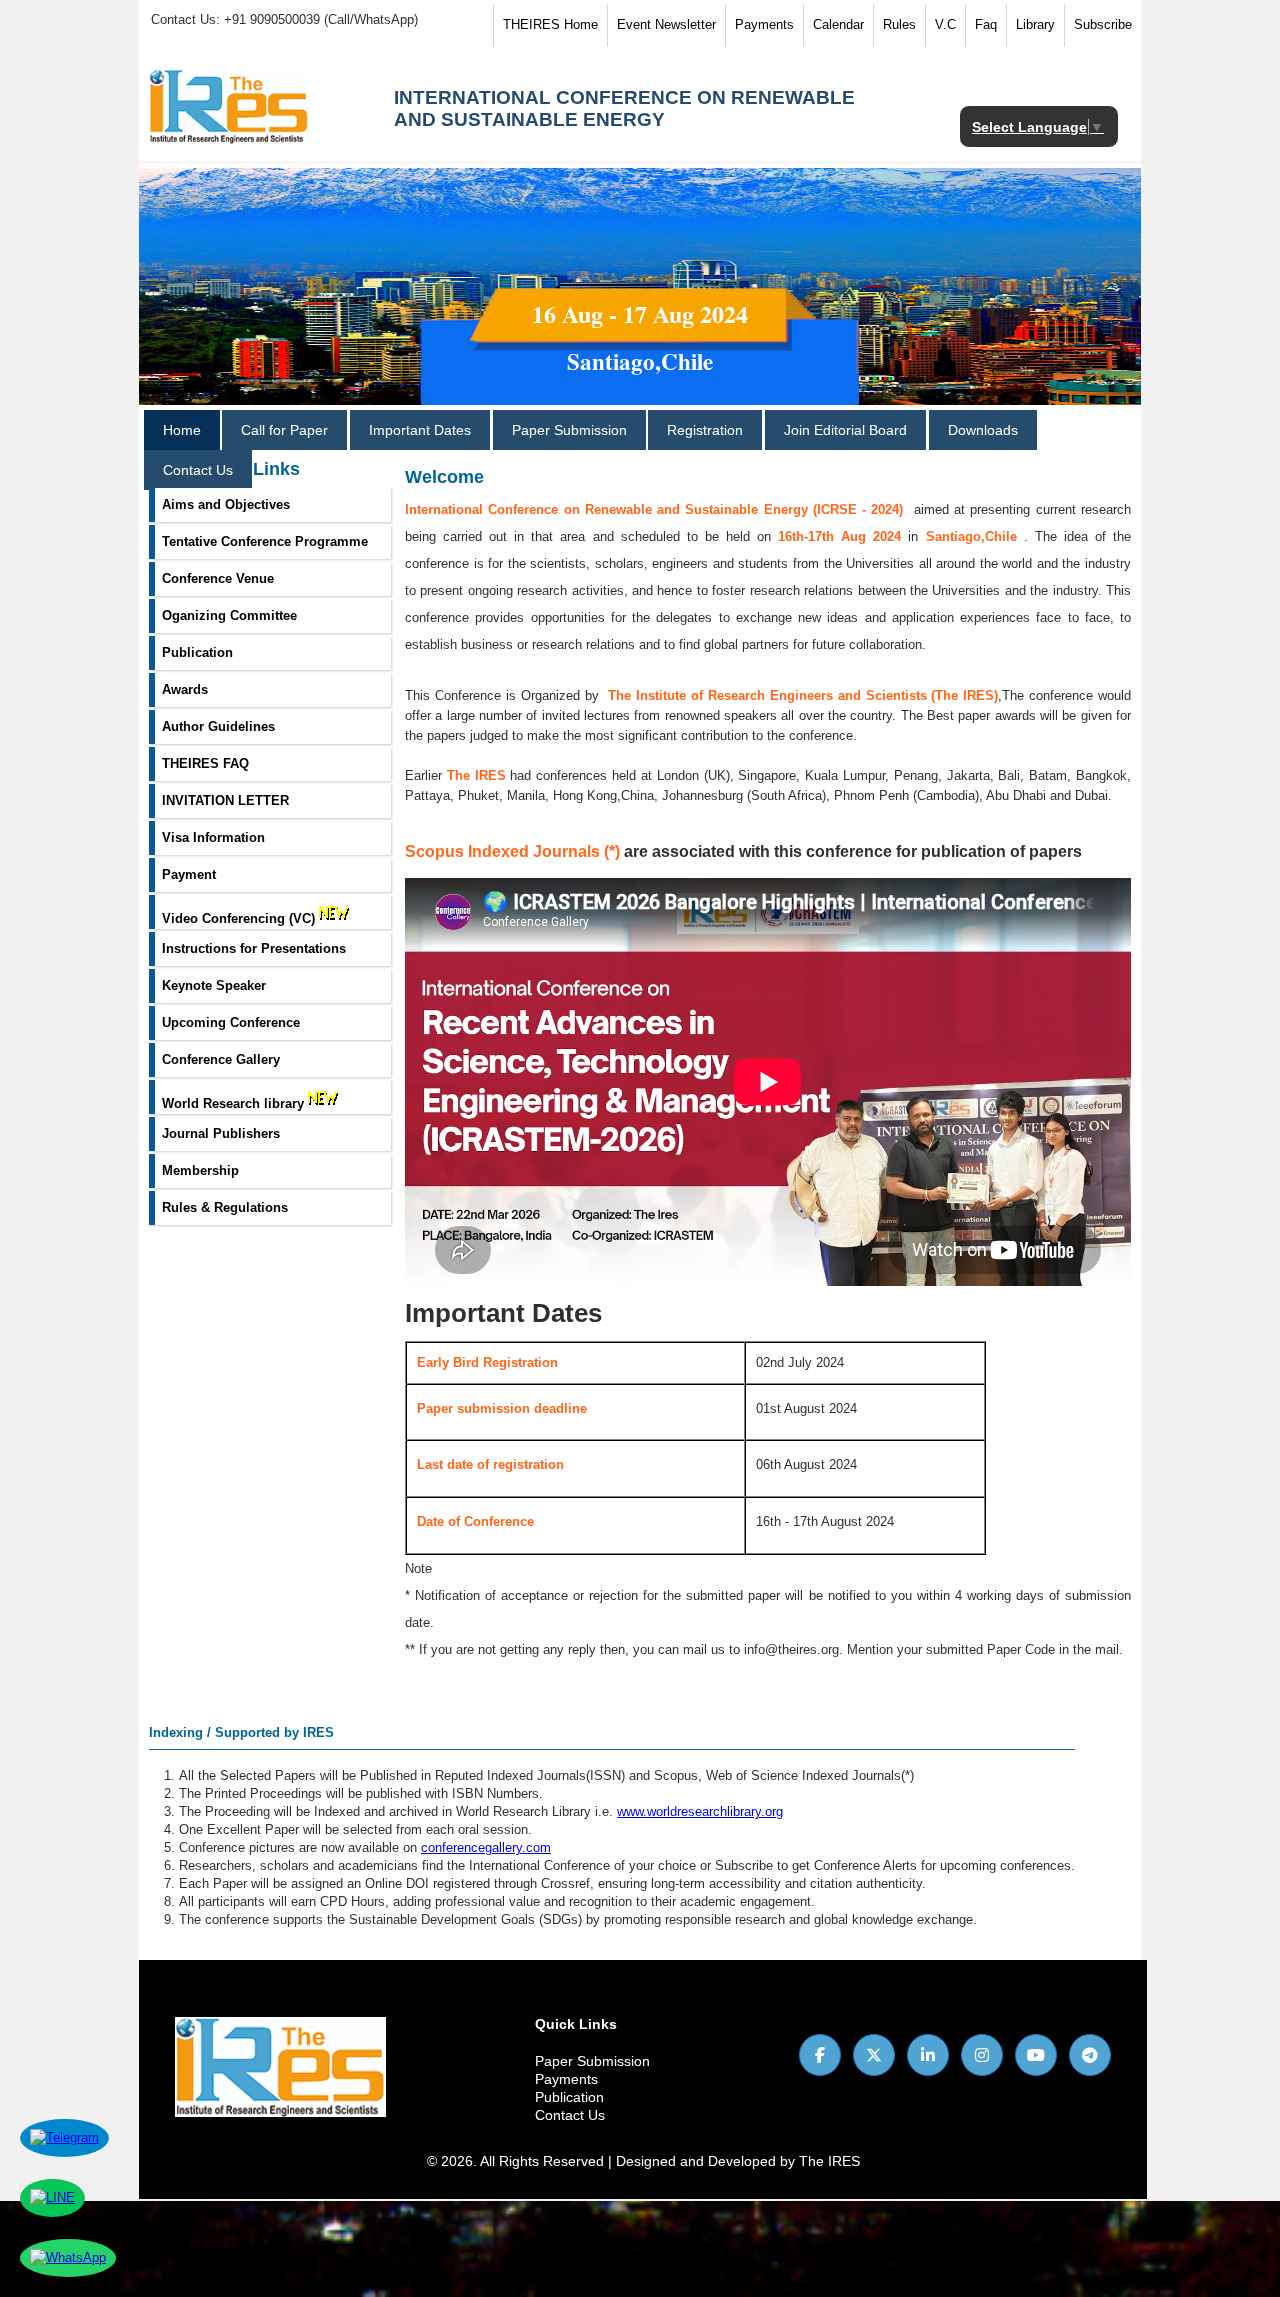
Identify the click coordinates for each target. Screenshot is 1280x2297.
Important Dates (420, 430)
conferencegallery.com (486, 1847)
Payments (764, 24)
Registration (705, 430)
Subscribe (1103, 24)
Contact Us (198, 470)
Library (1035, 24)
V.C (945, 24)
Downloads (983, 430)
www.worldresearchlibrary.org (700, 1811)
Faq (986, 24)
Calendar (838, 24)
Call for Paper (284, 430)
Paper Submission (569, 430)
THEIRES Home (550, 24)
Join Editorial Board (845, 430)
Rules (899, 24)
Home (182, 430)
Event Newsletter (666, 24)
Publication (569, 2097)
